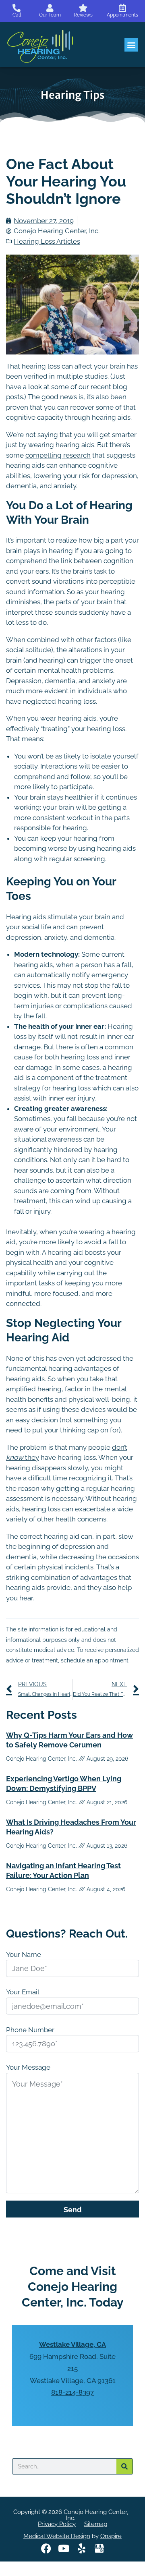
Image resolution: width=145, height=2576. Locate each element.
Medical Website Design (57, 2536)
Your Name (24, 1954)
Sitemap (96, 2524)
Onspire (111, 2536)
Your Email (23, 1992)
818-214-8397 (72, 2392)
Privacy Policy (57, 2524)
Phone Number (30, 2030)
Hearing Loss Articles (47, 241)
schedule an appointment (95, 1660)
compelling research (58, 455)
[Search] (124, 2466)
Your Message (28, 2067)
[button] (131, 45)
